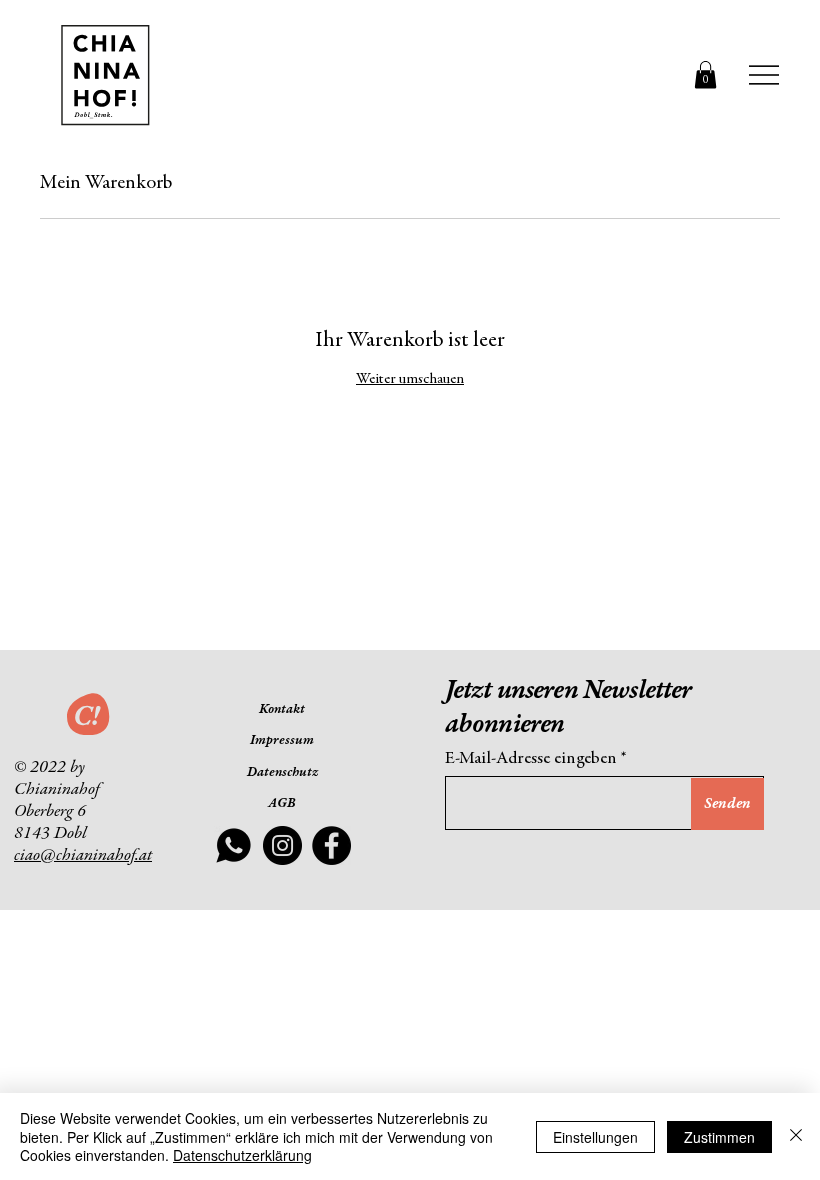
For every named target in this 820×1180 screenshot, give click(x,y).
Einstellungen (595, 1137)
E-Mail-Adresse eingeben (531, 759)
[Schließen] (796, 1136)
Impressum (282, 741)
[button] (705, 74)
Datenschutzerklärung (242, 1155)
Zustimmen (719, 1137)
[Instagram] (282, 845)
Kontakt (282, 710)
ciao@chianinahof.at (83, 856)
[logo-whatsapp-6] (233, 845)
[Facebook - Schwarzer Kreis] (331, 845)
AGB (282, 804)
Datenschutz (282, 773)
